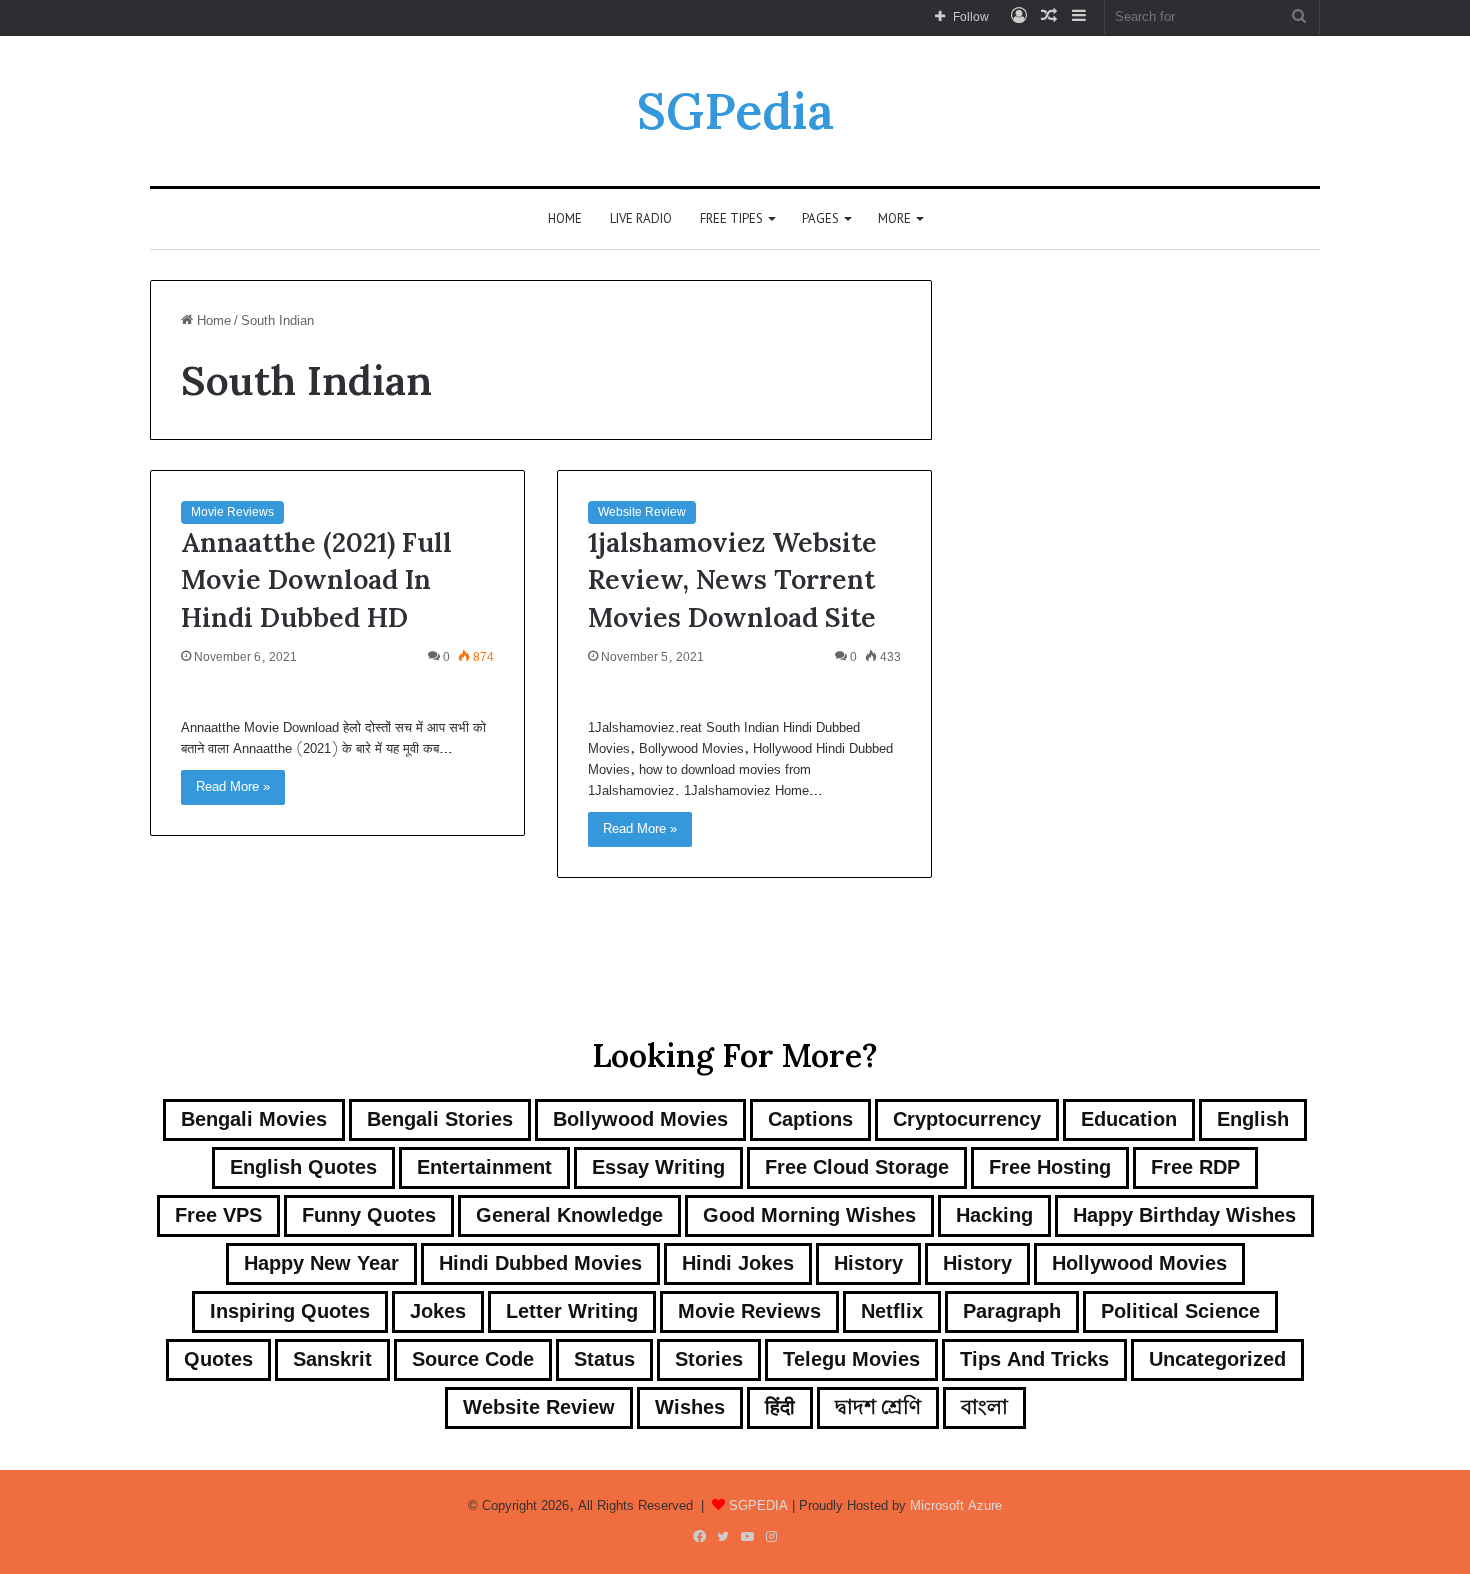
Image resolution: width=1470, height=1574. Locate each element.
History (868, 1263)
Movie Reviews (232, 512)
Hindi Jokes (738, 1263)
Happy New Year (321, 1263)
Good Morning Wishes (809, 1215)
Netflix (892, 1311)
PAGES (820, 218)
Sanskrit (332, 1359)
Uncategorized (1217, 1359)
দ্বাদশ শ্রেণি (878, 1407)
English (1253, 1119)
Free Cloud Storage (857, 1167)
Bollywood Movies (640, 1119)
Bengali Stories (440, 1119)
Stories (709, 1359)
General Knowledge (569, 1215)
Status (604, 1359)
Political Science (1180, 1311)
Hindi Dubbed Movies (540, 1263)
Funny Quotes (369, 1215)
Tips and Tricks (1034, 1359)
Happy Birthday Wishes (1184, 1215)
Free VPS (218, 1215)
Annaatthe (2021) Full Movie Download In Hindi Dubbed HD (316, 580)
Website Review (642, 512)
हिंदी (780, 1407)
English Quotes (303, 1167)
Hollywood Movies (1139, 1263)
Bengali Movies (254, 1119)
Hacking (994, 1215)
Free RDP (1195, 1167)
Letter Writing (572, 1311)
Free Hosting (1050, 1167)
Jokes (438, 1311)
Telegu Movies (851, 1359)
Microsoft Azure (956, 1506)
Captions (810, 1119)
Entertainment (484, 1167)
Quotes (218, 1359)
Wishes (690, 1407)
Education (1129, 1119)
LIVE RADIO (641, 218)
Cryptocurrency (967, 1119)
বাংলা (984, 1407)
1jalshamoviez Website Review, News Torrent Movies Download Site (732, 580)
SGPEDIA (758, 1506)
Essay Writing (658, 1167)
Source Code (473, 1359)
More (894, 218)
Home (565, 218)
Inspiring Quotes (290, 1311)
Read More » (233, 787)
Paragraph (1012, 1311)
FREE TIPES (731, 218)
